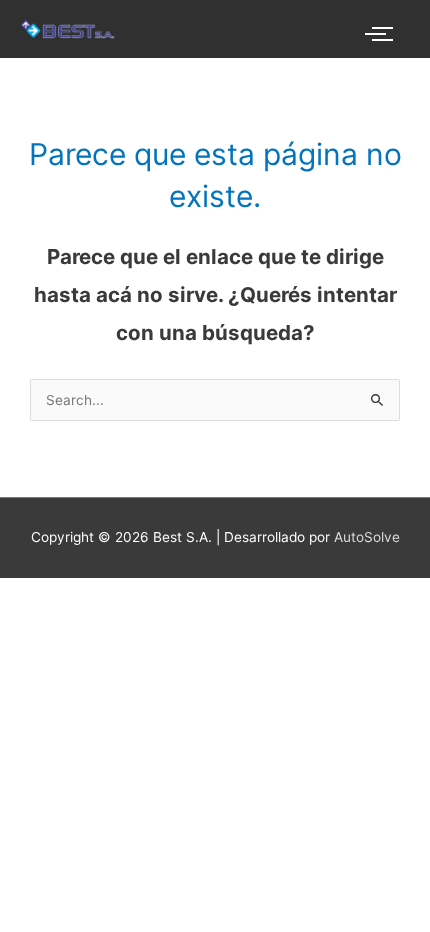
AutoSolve (367, 537)
